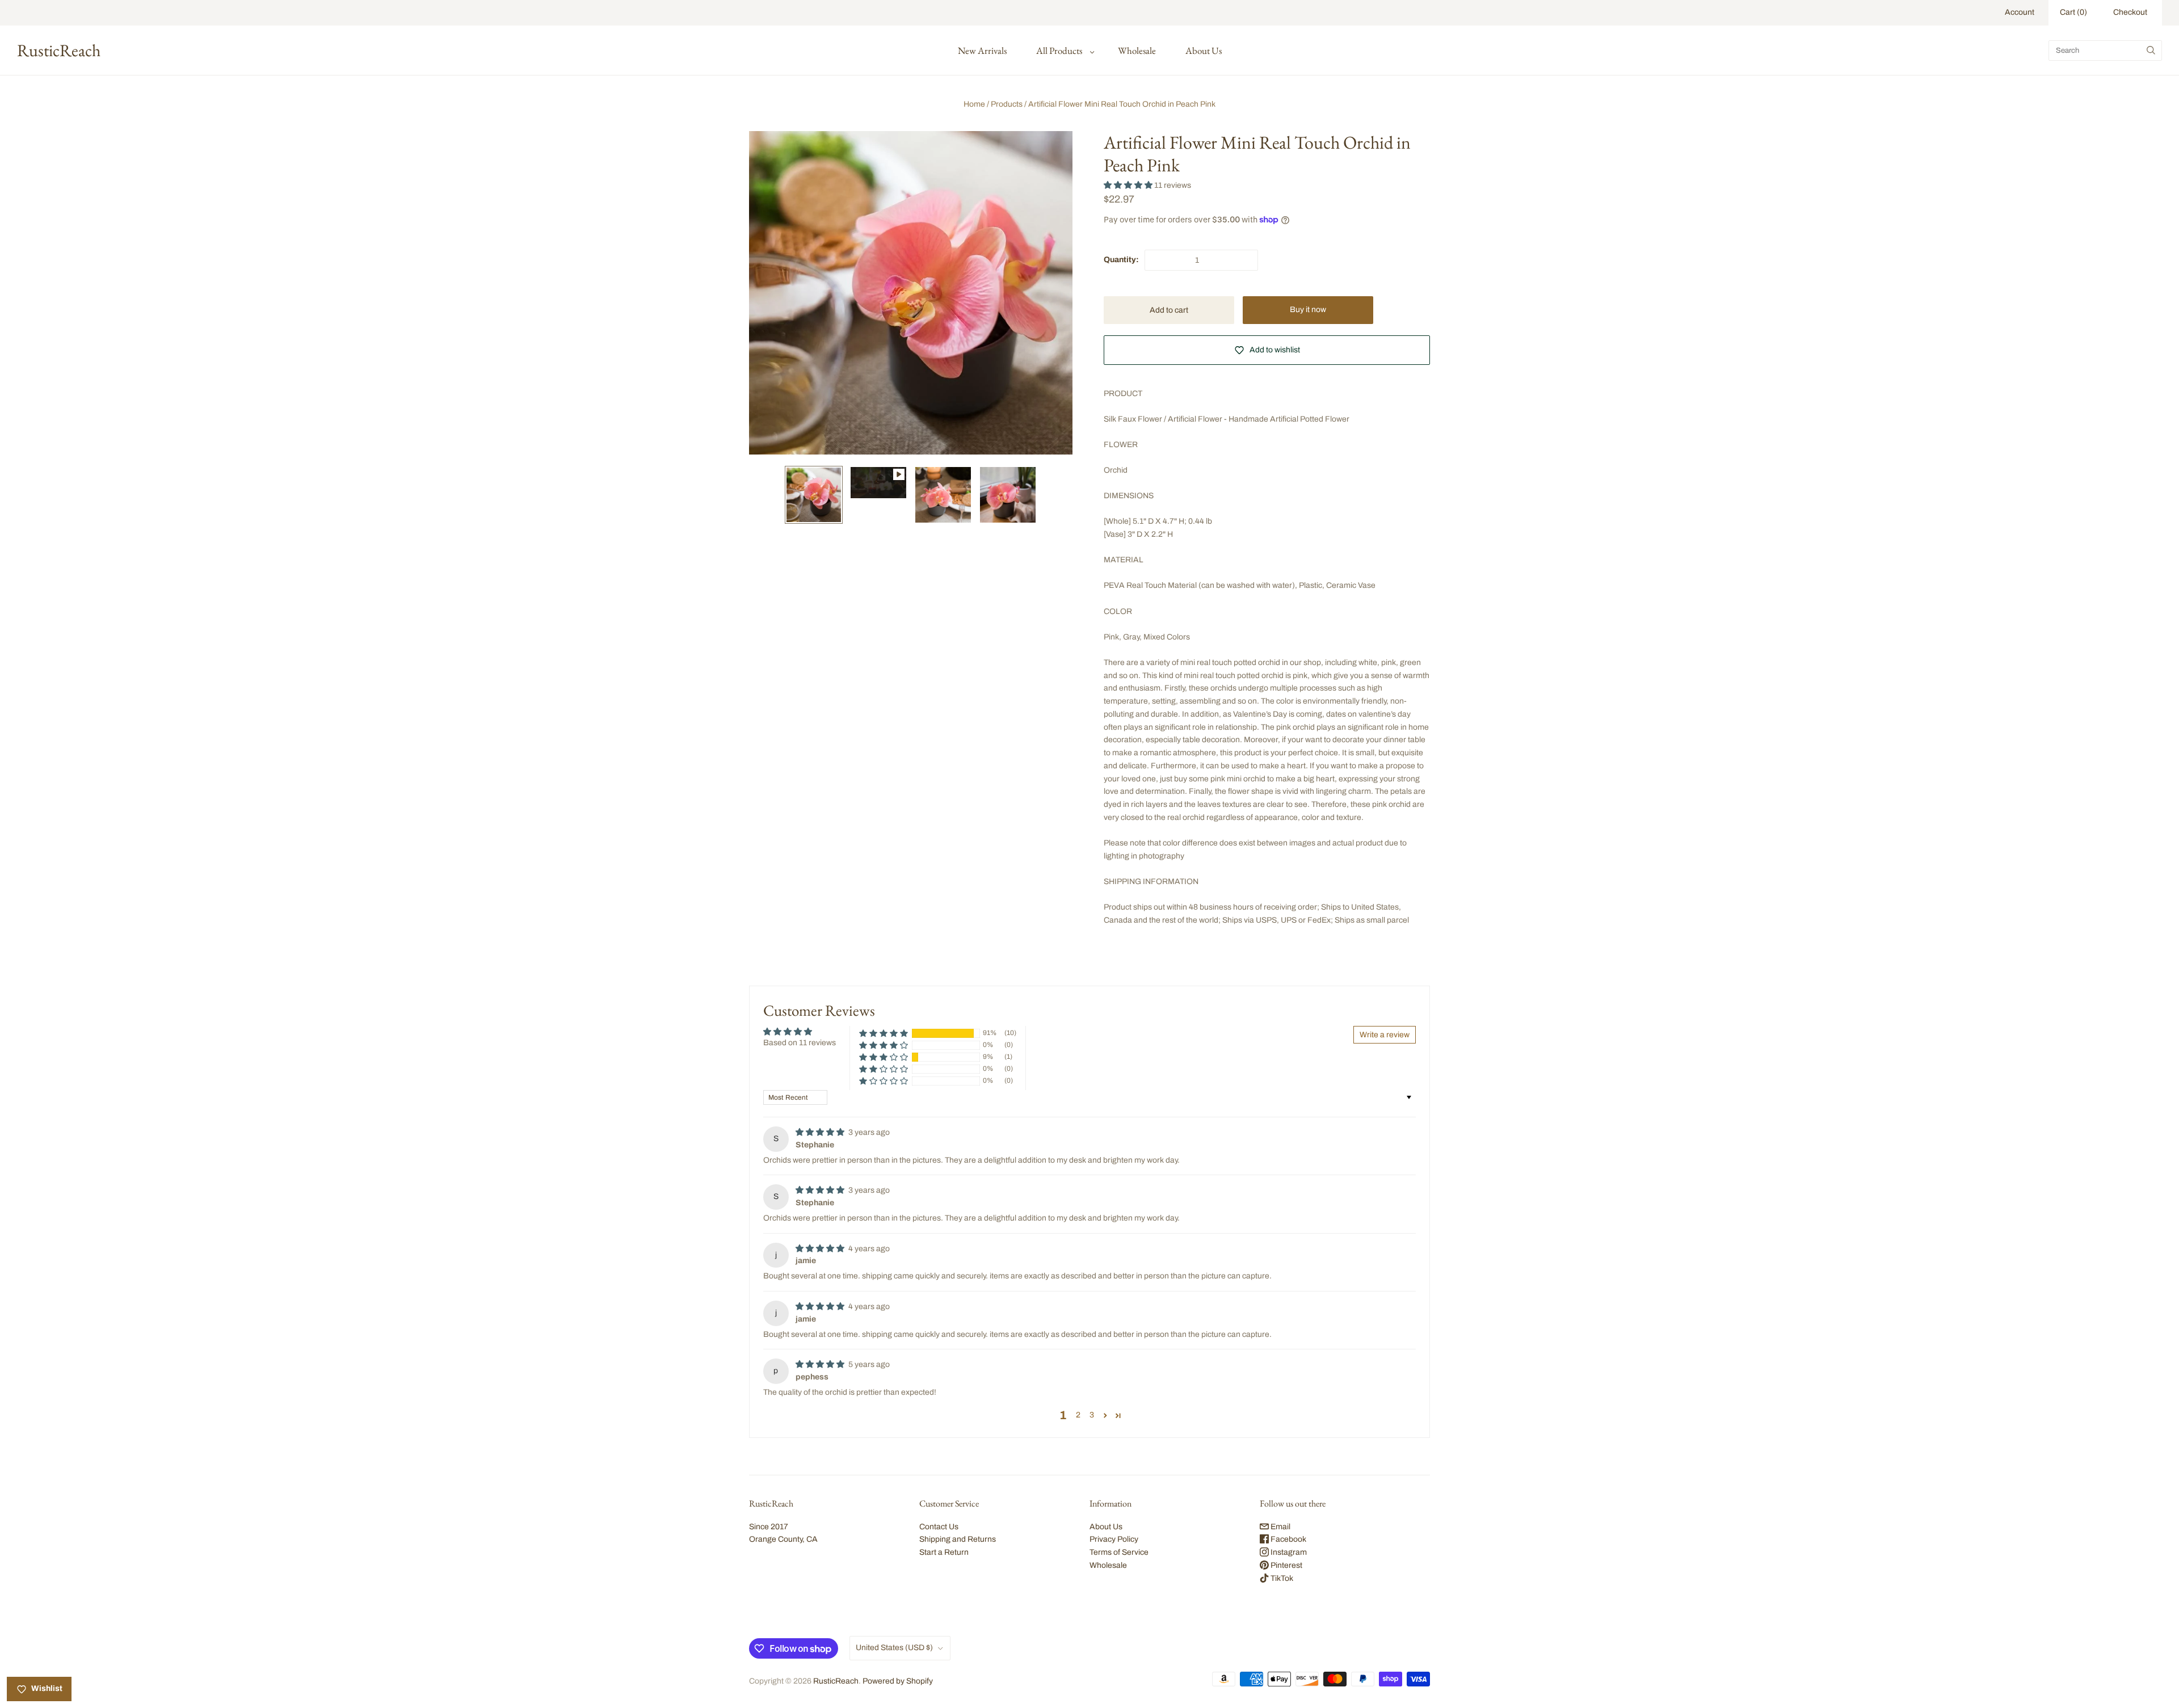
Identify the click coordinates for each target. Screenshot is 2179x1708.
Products (1007, 104)
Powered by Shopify (898, 1681)
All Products (1059, 51)
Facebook (1288, 1539)
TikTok (1281, 1578)
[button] (1129, 185)
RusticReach (836, 1681)
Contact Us (939, 1527)
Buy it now (1308, 310)
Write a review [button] (1385, 1035)
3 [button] (1092, 1415)
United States (894, 1648)
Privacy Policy (1114, 1539)
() (2073, 12)
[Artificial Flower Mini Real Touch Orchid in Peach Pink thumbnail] (878, 483)
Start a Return (944, 1552)
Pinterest (1286, 1565)
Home (974, 104)
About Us (1204, 51)
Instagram (1288, 1552)
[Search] (2151, 51)
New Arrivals (982, 51)
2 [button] (1078, 1415)
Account (2020, 12)
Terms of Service (1119, 1552)
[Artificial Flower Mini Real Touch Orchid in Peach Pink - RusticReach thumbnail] (814, 495)
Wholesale (1137, 51)
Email (1280, 1527)
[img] (821, 1132)
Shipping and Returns (958, 1539)
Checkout (2130, 12)
